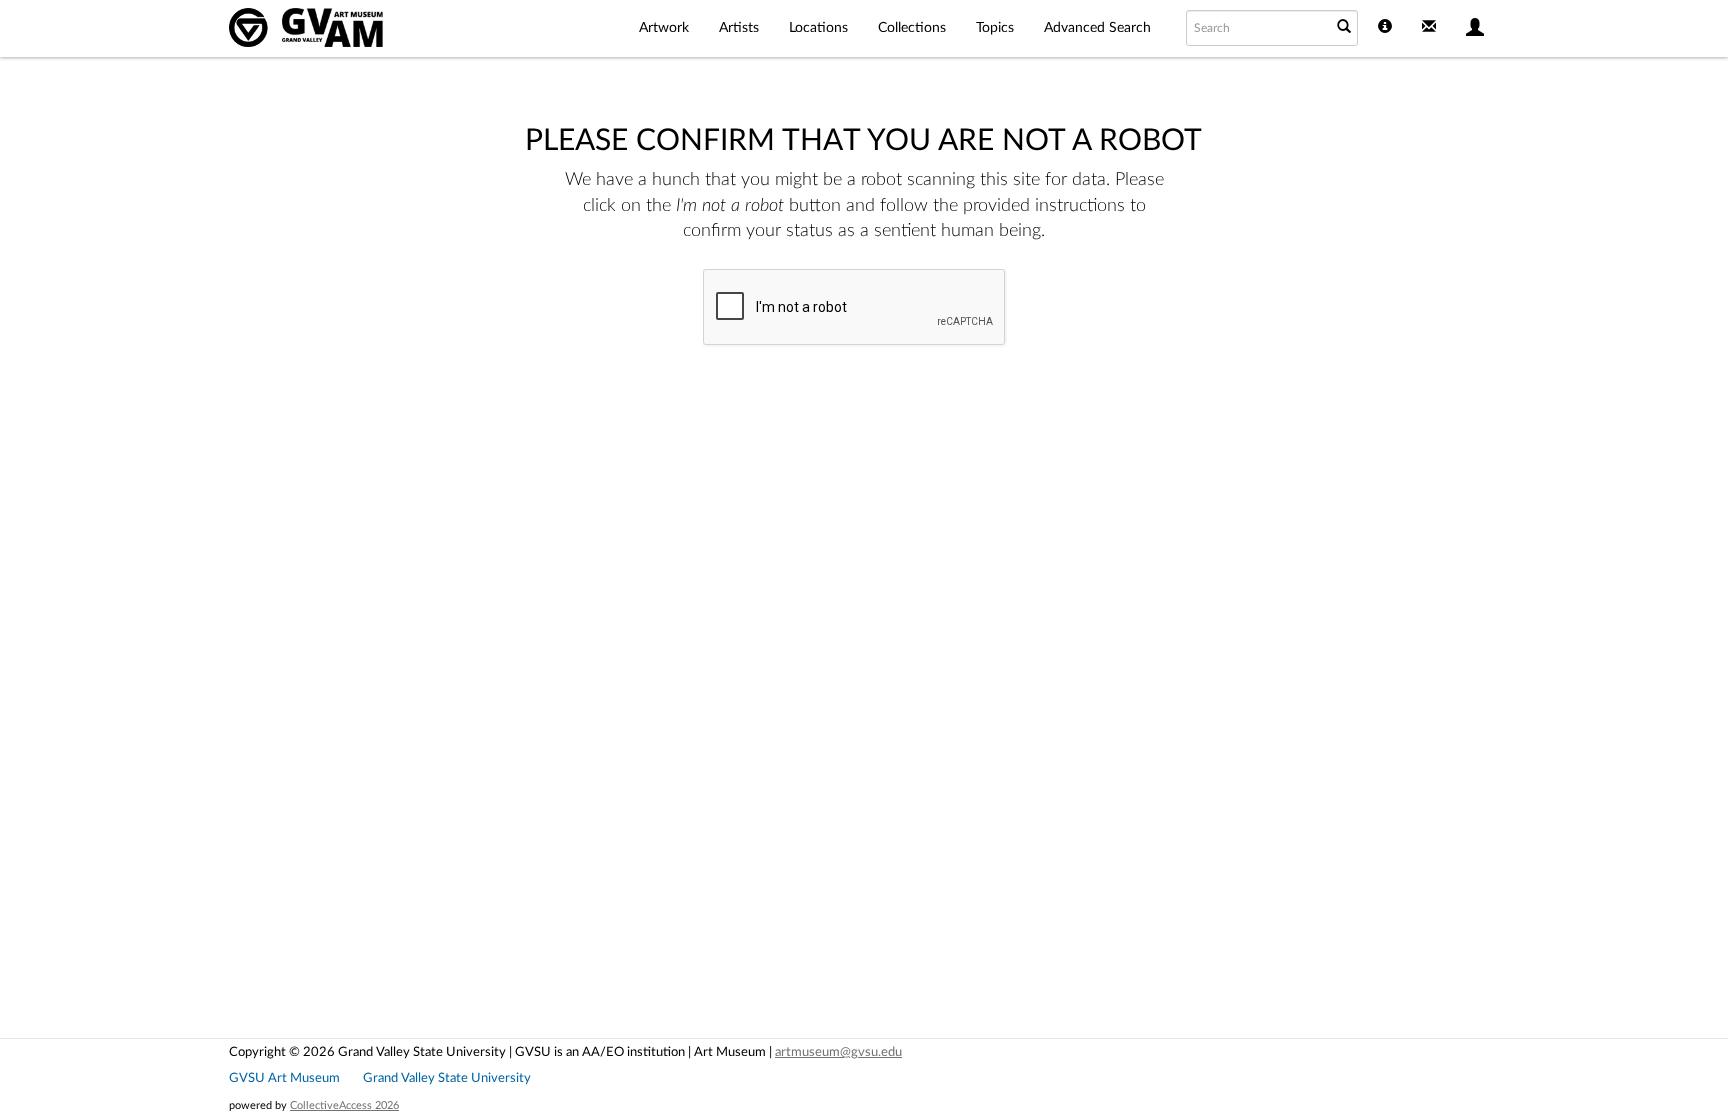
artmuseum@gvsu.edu (838, 1052)
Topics (995, 28)
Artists (739, 28)
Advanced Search (1097, 28)
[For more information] (1385, 28)
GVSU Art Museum (284, 1078)
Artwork (664, 28)
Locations (818, 28)
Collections (912, 28)
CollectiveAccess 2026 (344, 1105)
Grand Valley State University (447, 1078)
